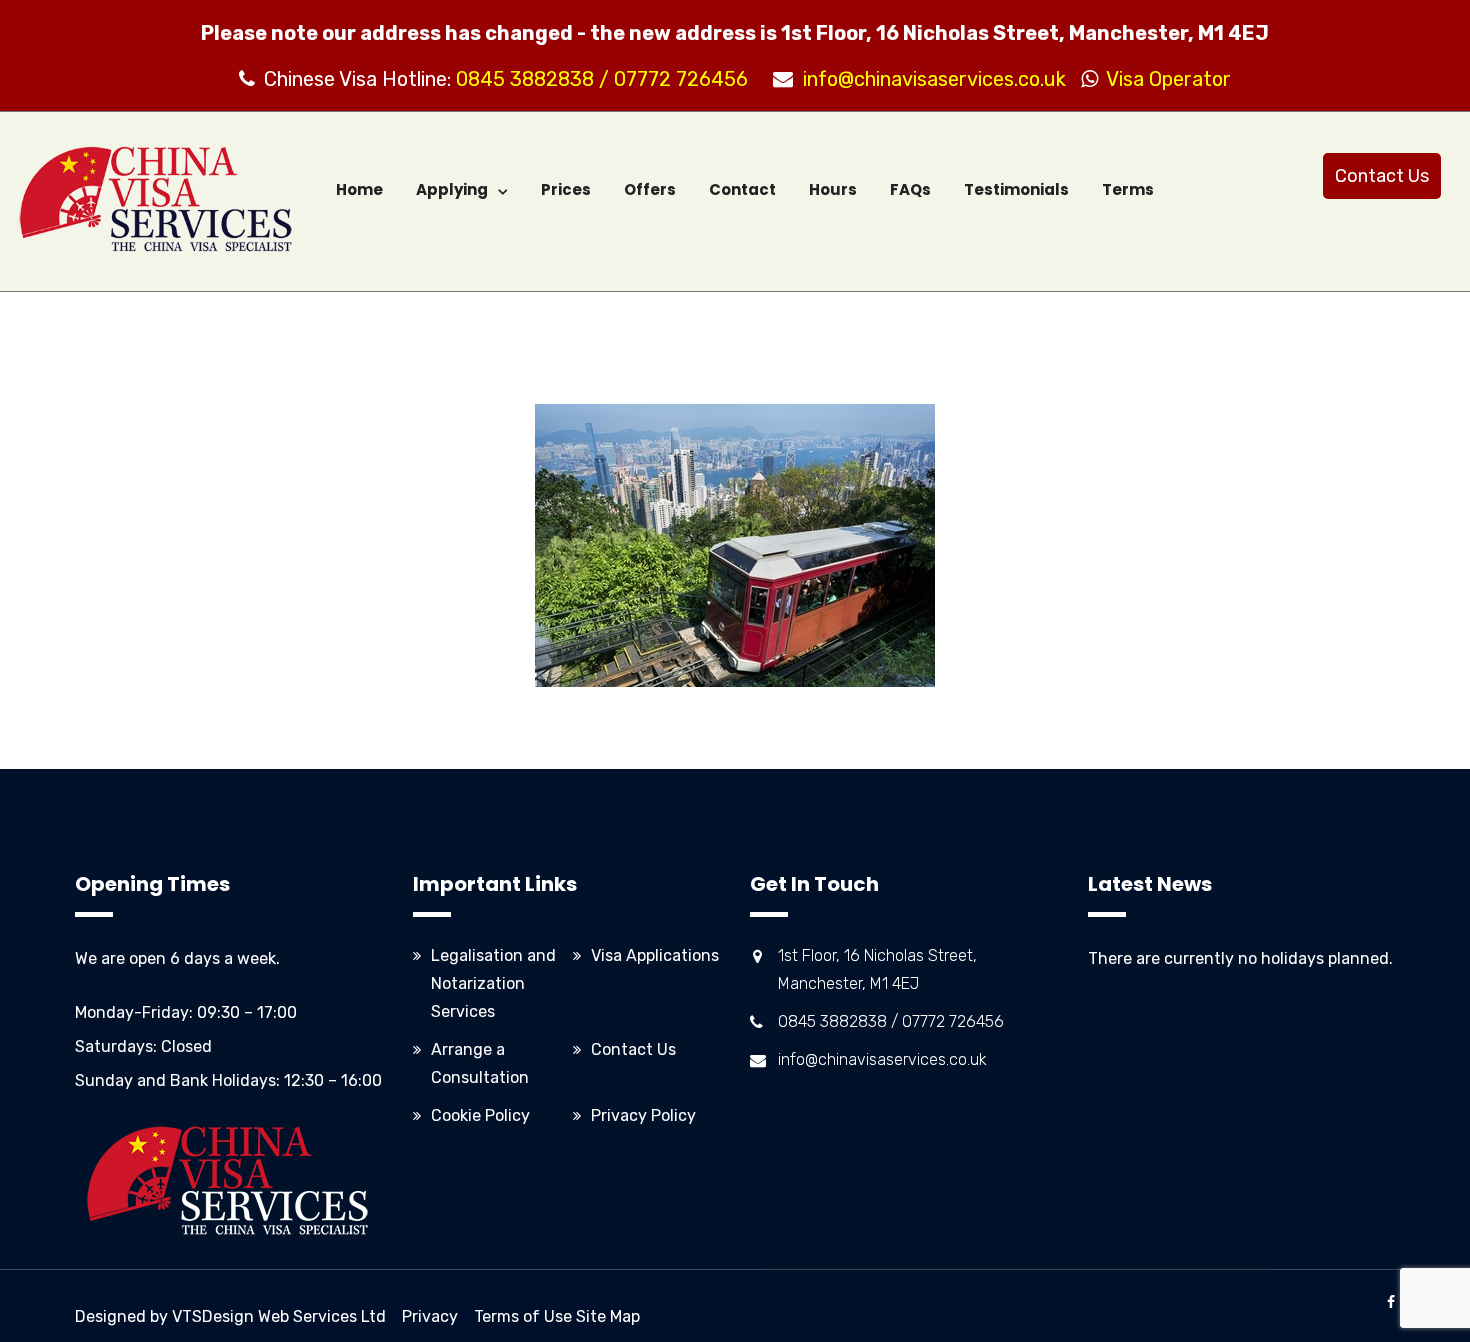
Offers (650, 189)
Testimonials (1016, 189)
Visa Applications (655, 955)
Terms (1128, 189)
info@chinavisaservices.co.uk (934, 79)
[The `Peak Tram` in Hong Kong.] (735, 545)
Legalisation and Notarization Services (493, 983)
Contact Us (1382, 176)
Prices (566, 189)
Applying (452, 189)
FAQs (910, 189)
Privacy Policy (643, 1115)
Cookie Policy (480, 1115)
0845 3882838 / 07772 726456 (602, 79)
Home (359, 189)
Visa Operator (1163, 79)
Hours (833, 189)
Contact (742, 189)
